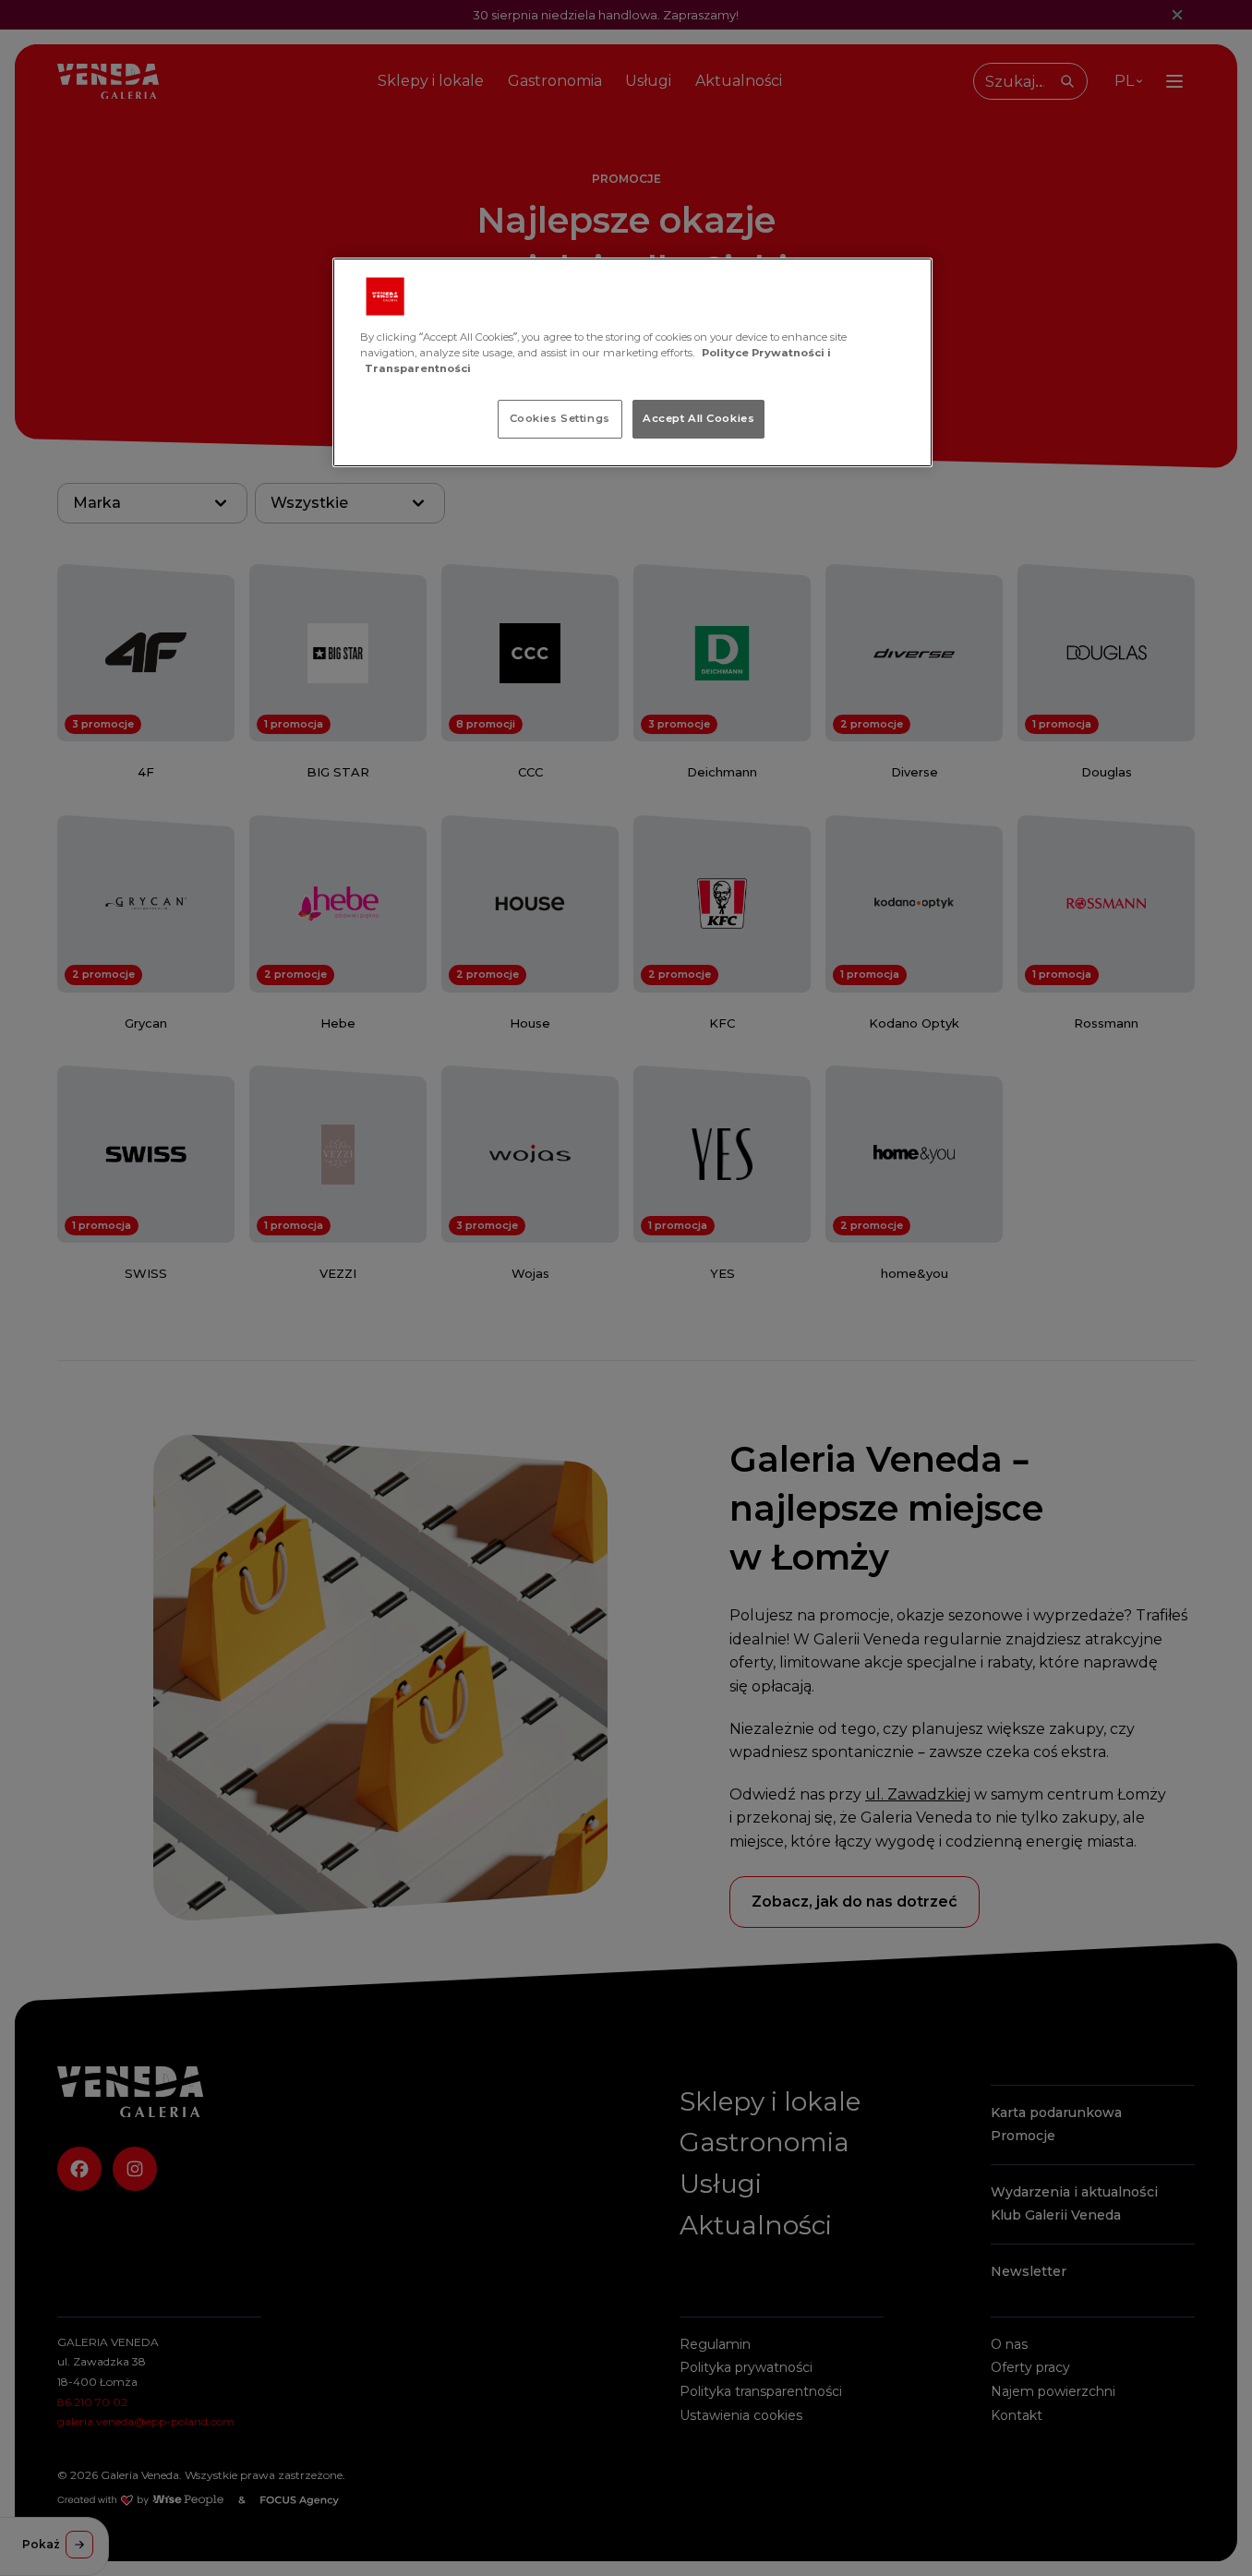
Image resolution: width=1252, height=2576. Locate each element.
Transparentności (418, 368)
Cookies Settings (560, 418)
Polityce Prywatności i (766, 353)
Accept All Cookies (698, 418)
